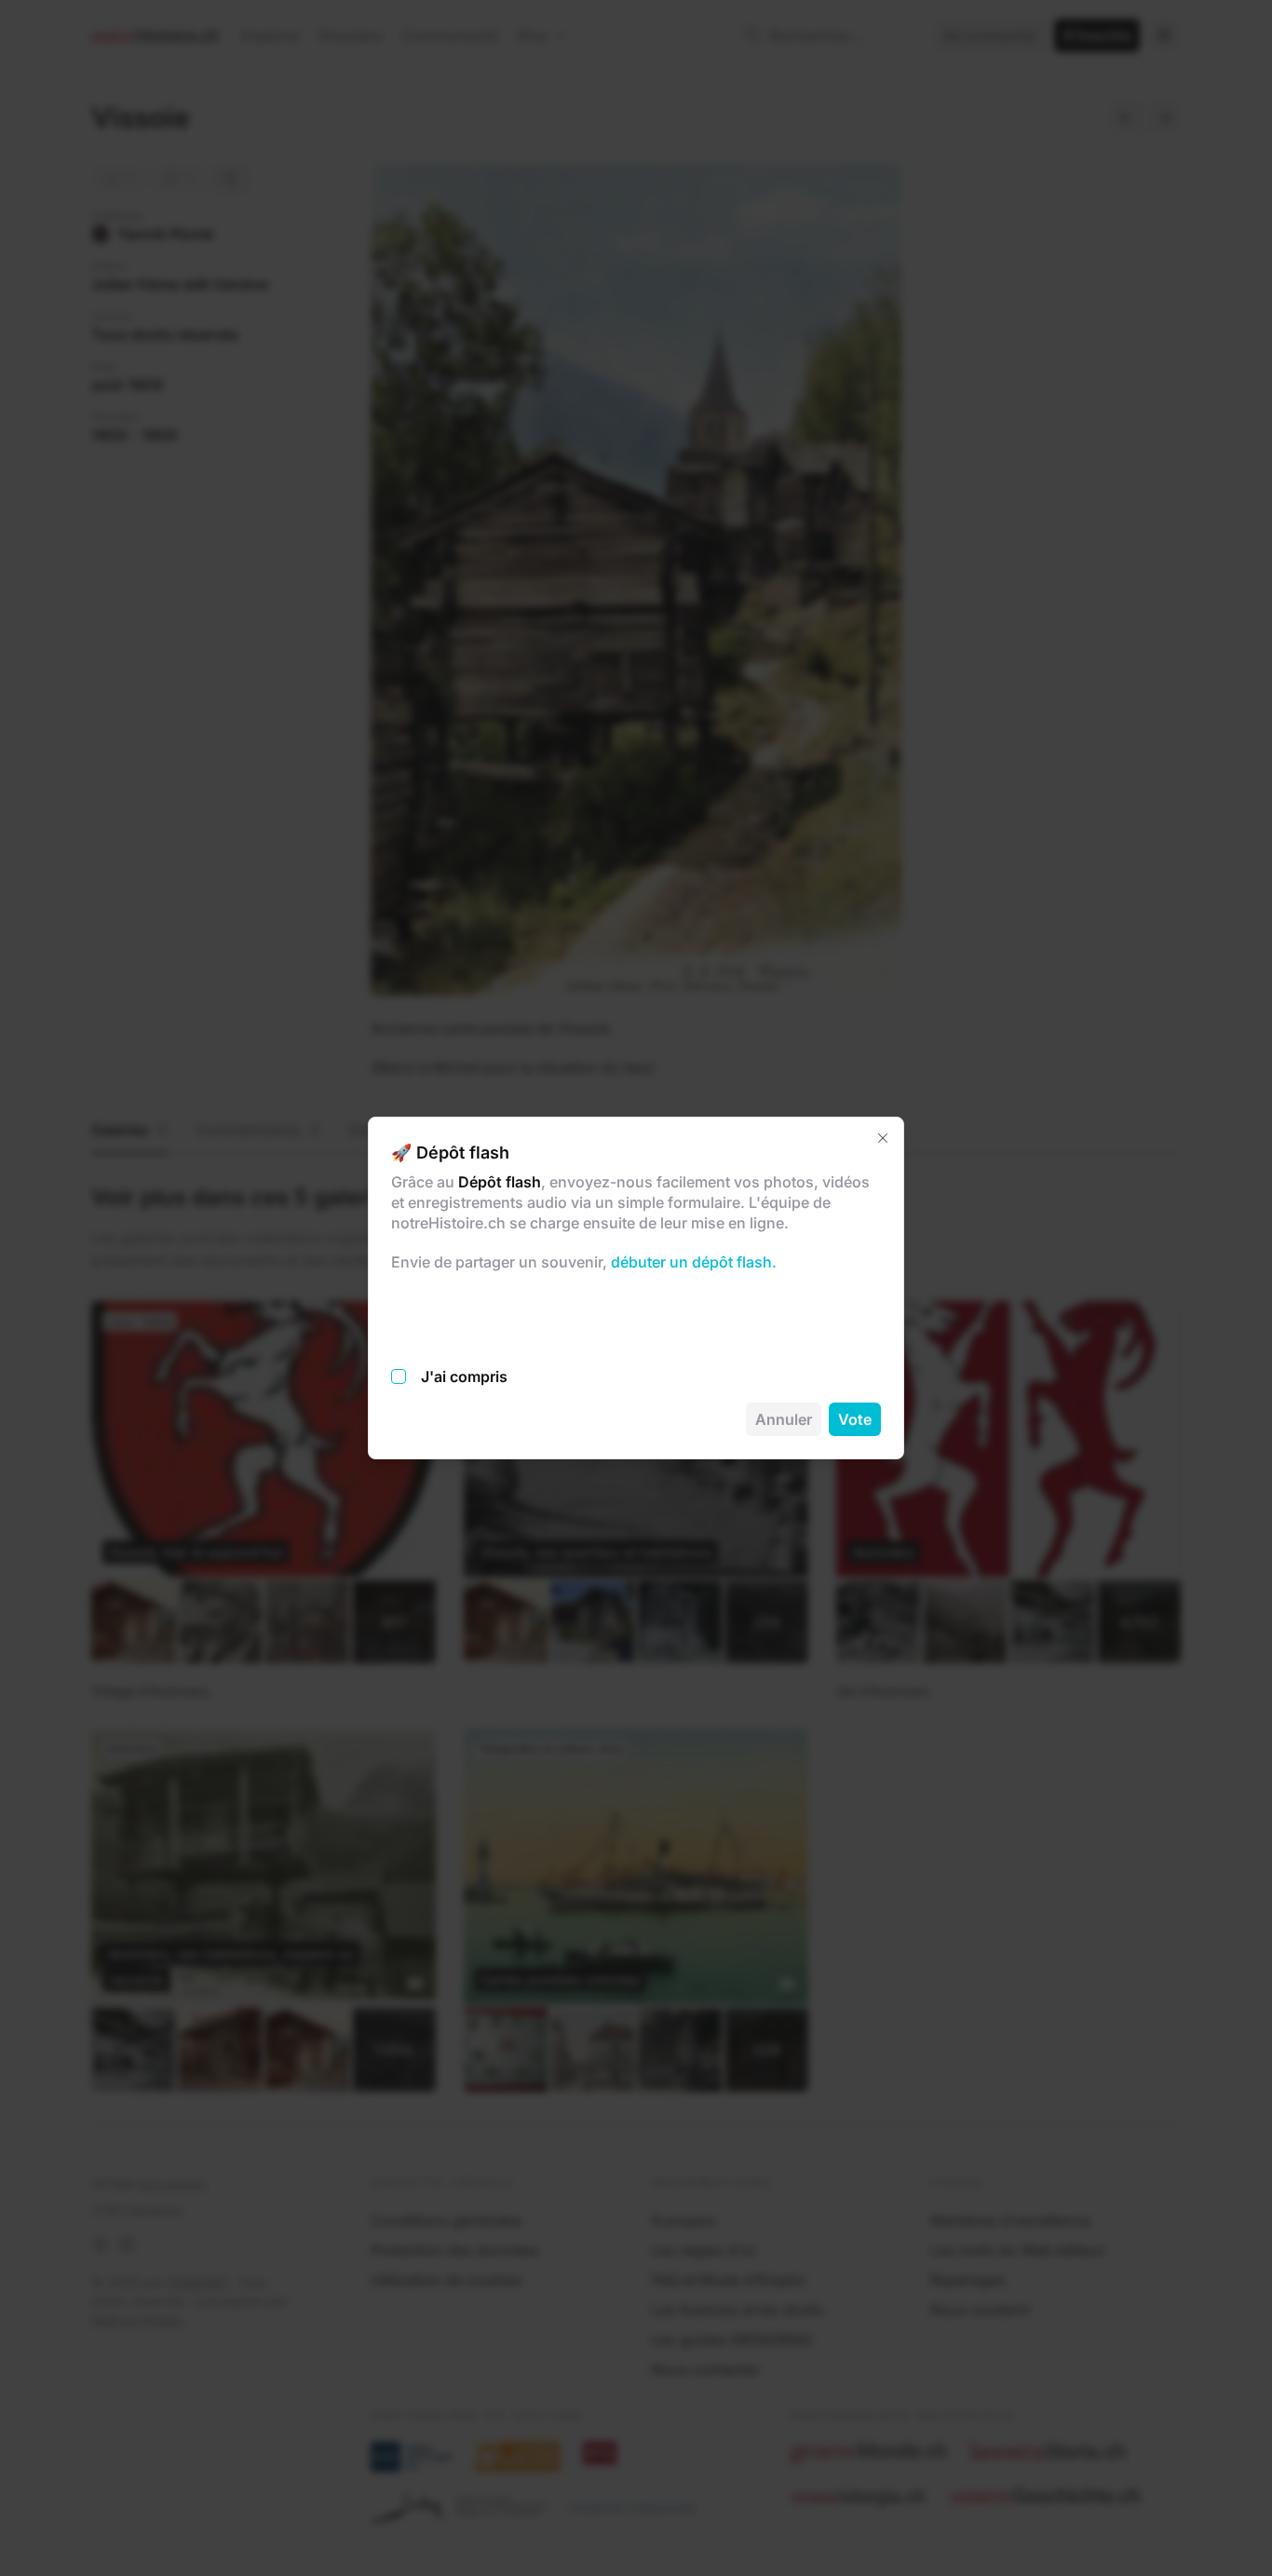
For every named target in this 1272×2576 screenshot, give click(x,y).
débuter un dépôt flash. (692, 1262)
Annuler (784, 1419)
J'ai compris (464, 1376)
